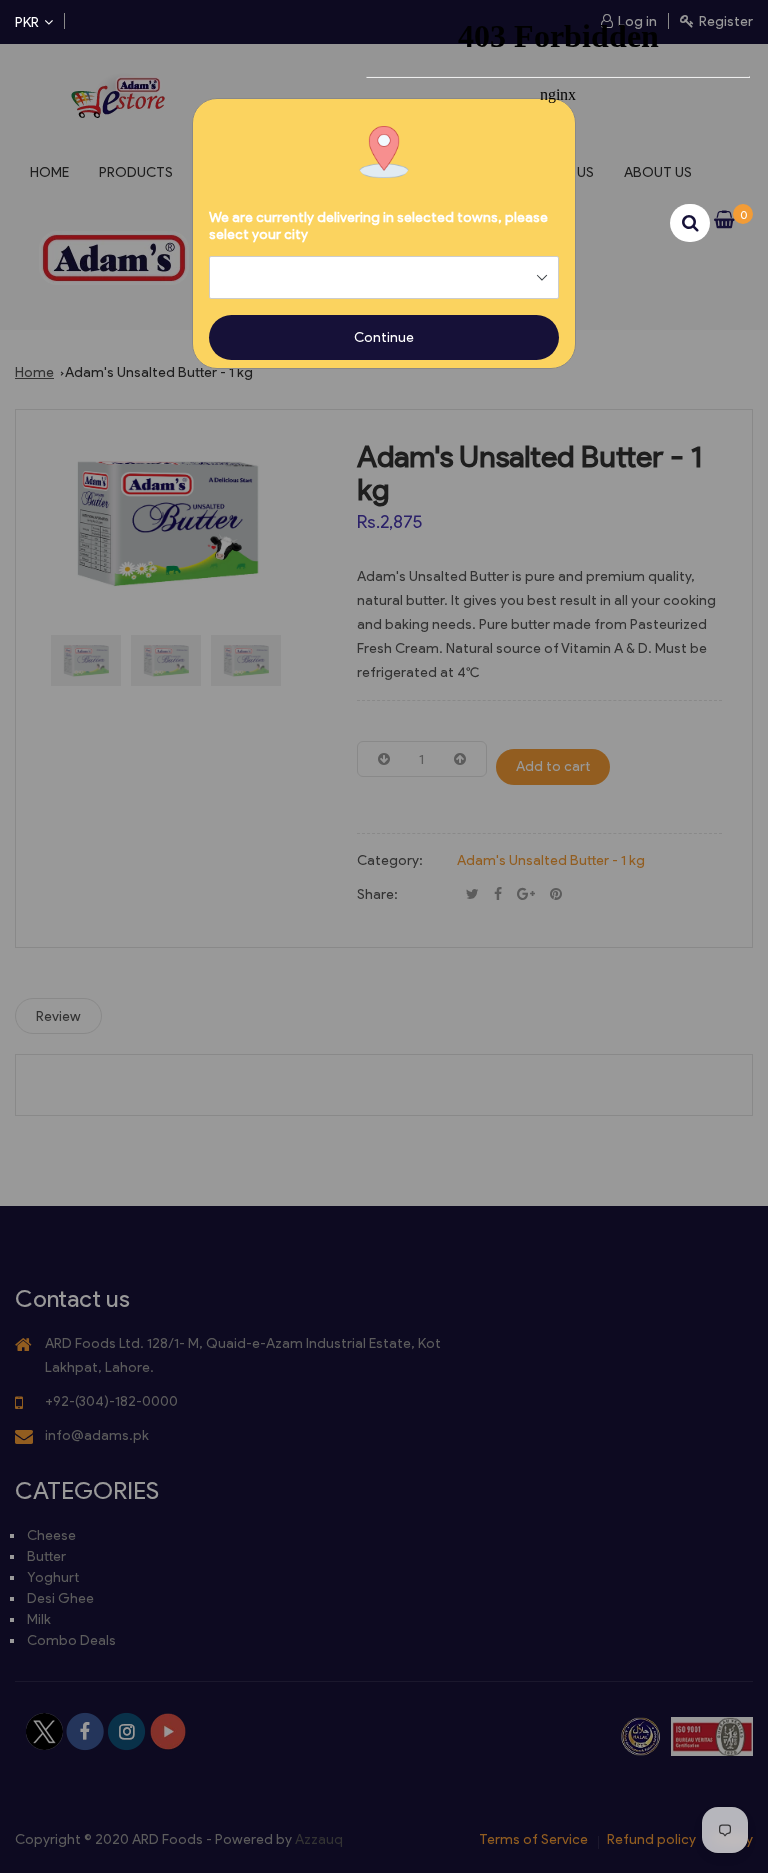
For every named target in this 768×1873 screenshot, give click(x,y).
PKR (27, 22)
